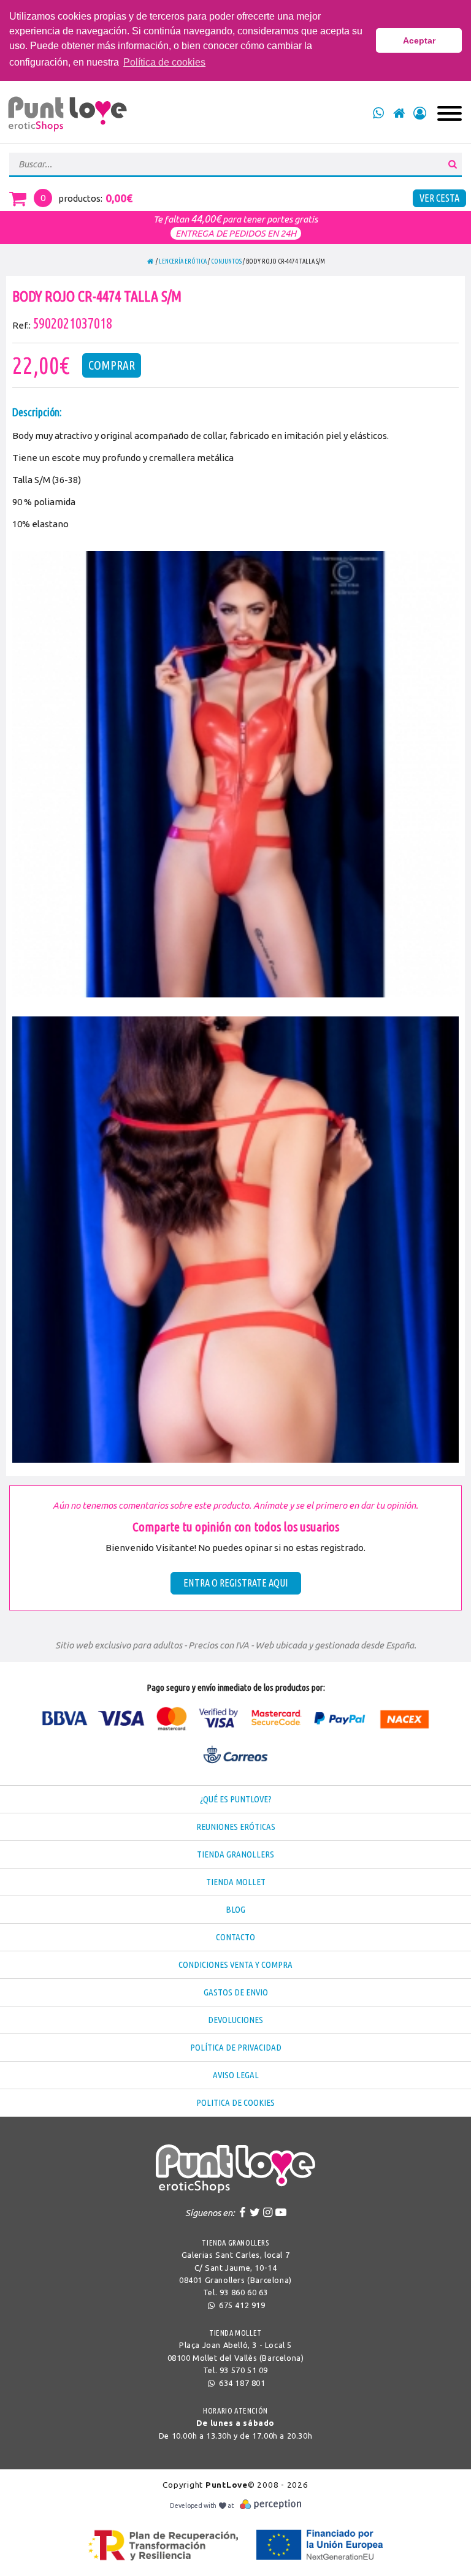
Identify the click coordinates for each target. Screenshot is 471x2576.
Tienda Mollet (236, 1882)
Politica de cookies (235, 2102)
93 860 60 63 (244, 2292)
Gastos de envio (236, 1992)
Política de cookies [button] (164, 62)
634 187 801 (241, 2383)
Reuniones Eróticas (236, 1827)
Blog (235, 1909)
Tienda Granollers (235, 1854)
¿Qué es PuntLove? (236, 1799)
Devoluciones (235, 2020)
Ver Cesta (439, 198)
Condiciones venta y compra (235, 1964)
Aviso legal (236, 2075)
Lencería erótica (183, 261)
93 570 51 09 (244, 2370)
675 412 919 (241, 2305)
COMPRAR (112, 365)
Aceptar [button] (419, 40)
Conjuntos (226, 261)
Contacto (235, 1937)
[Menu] (450, 113)
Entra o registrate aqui (236, 1583)
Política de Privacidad (236, 2047)
